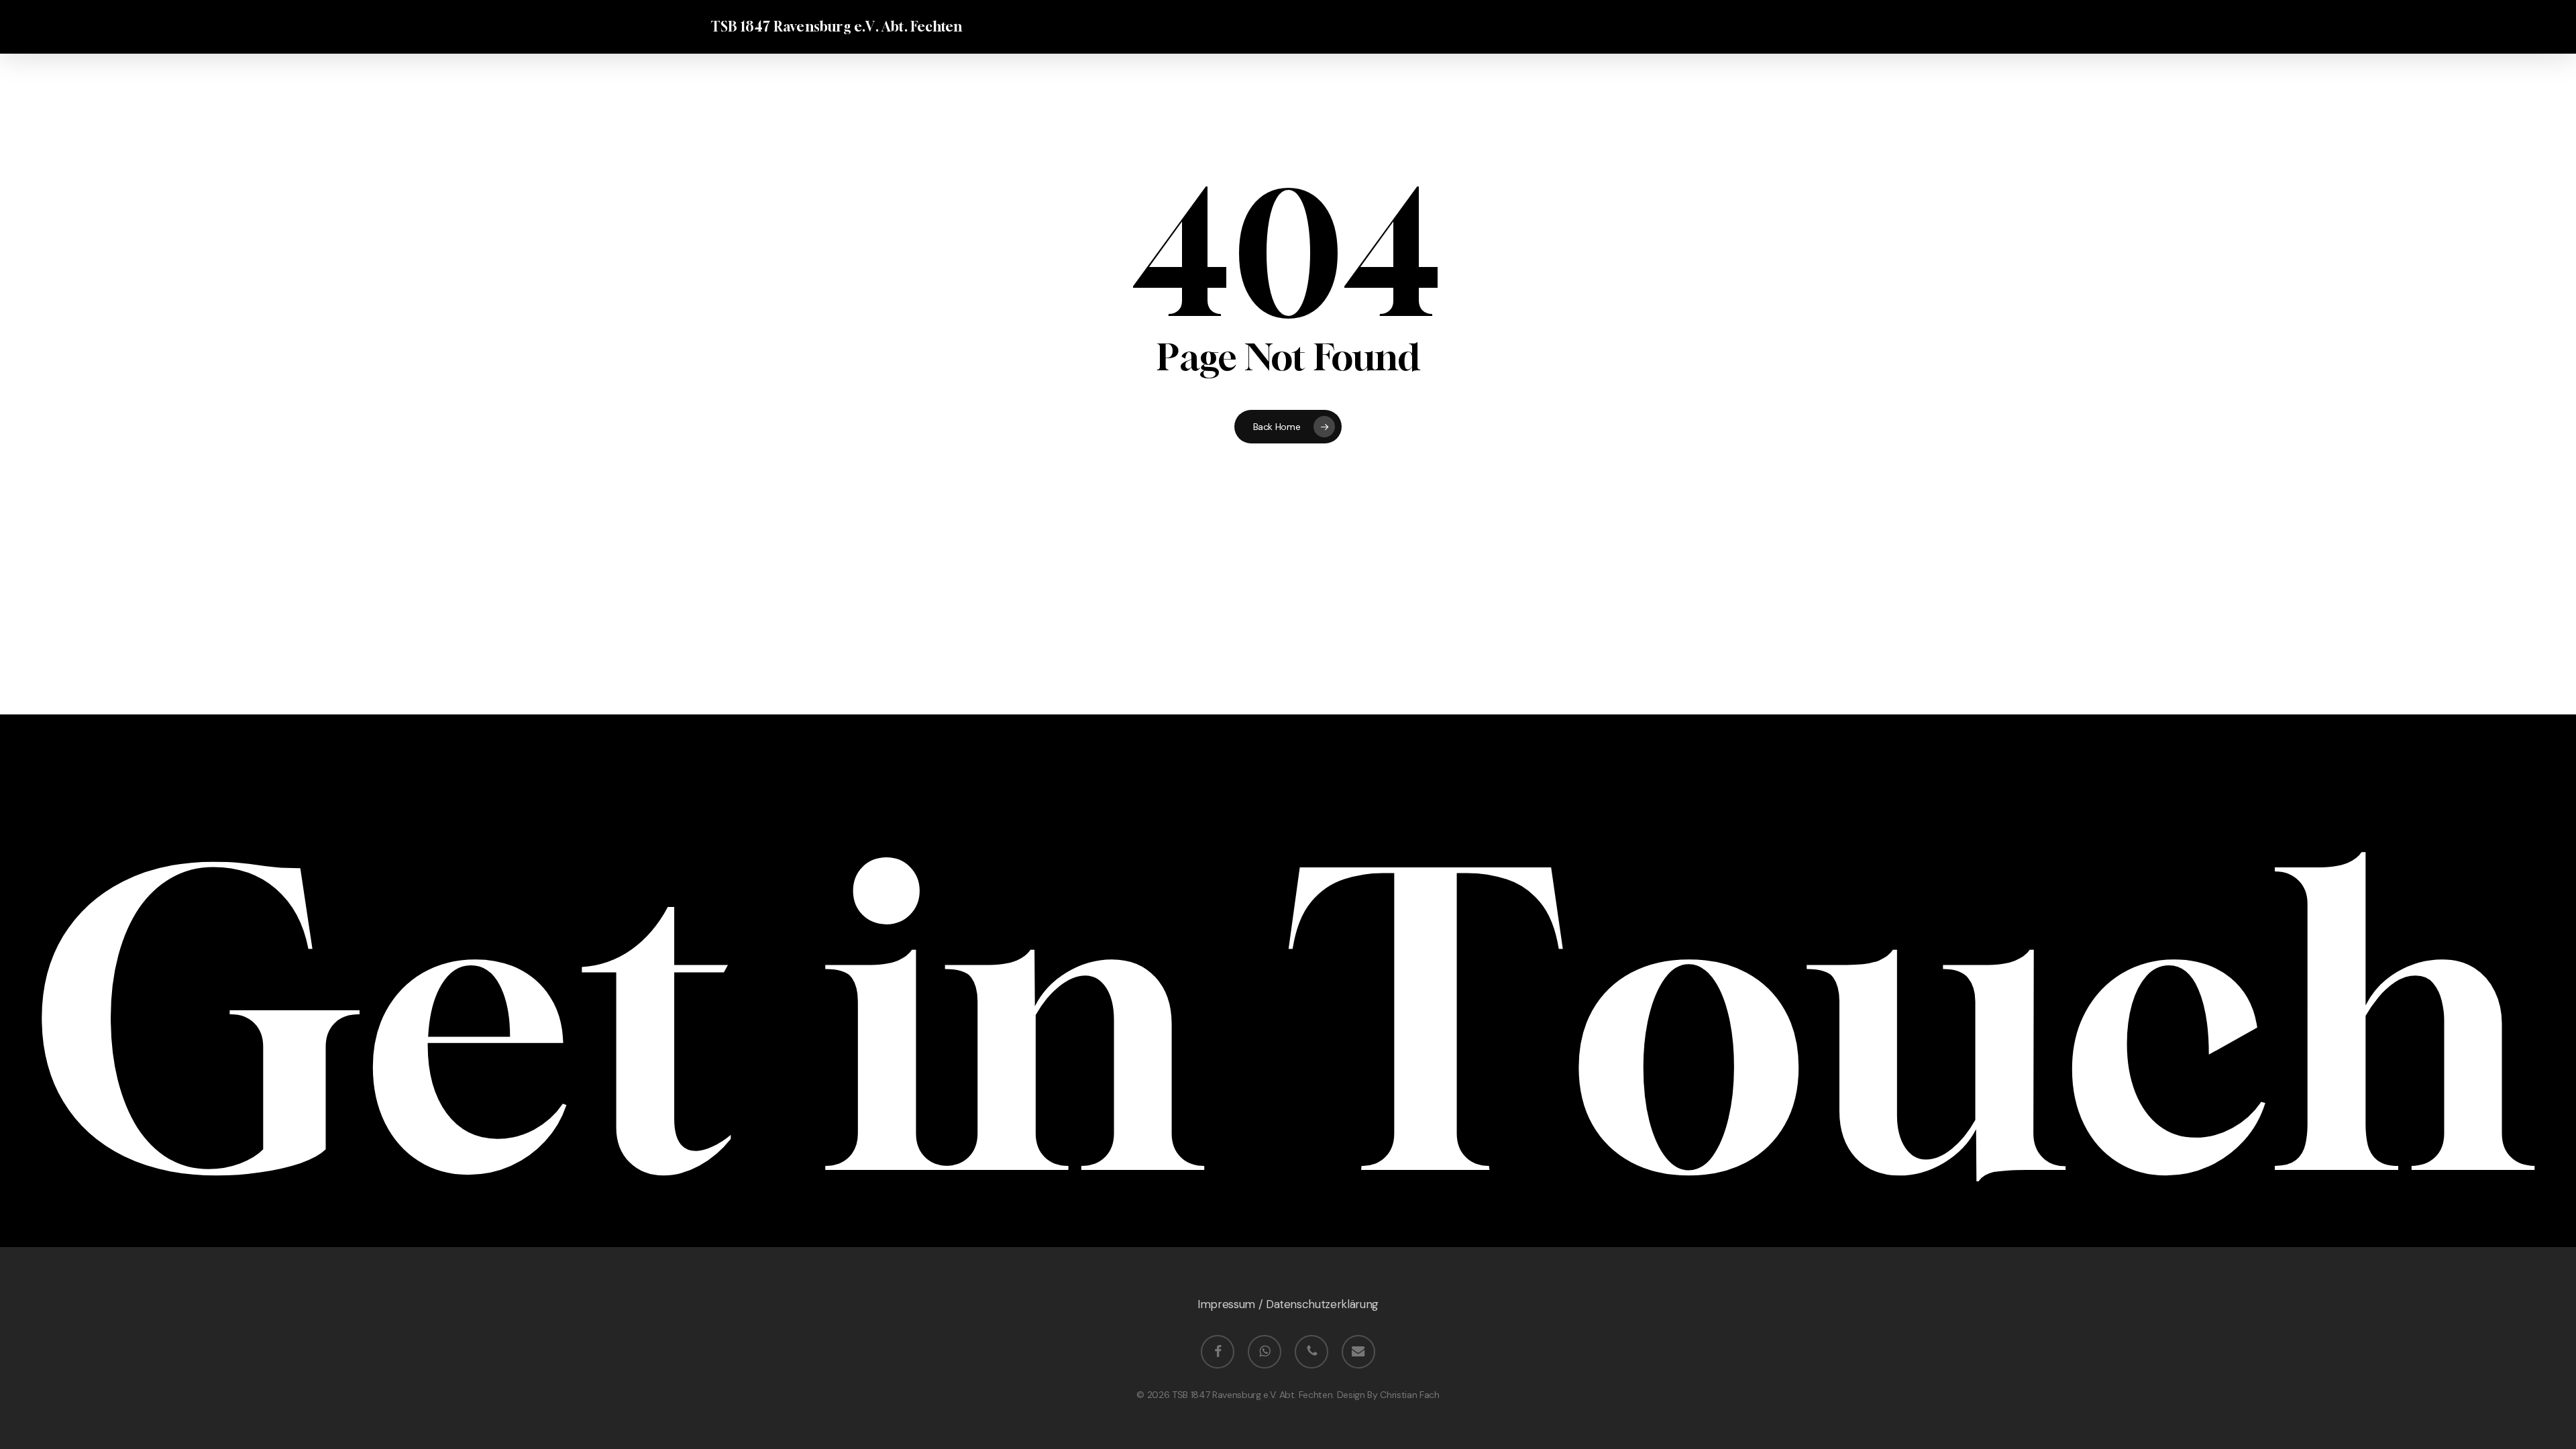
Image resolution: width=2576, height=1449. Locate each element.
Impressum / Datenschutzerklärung (1288, 1304)
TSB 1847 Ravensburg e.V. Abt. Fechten (837, 27)
